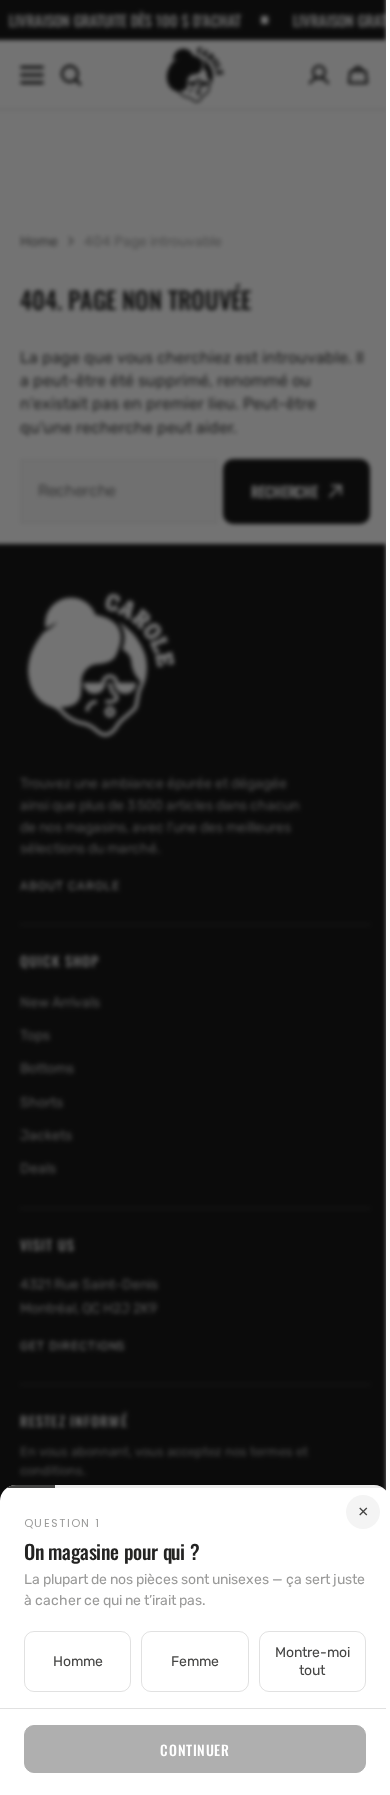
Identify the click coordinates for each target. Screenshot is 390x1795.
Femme (187, 1661)
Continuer (187, 1749)
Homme (75, 1661)
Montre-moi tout (299, 1661)
